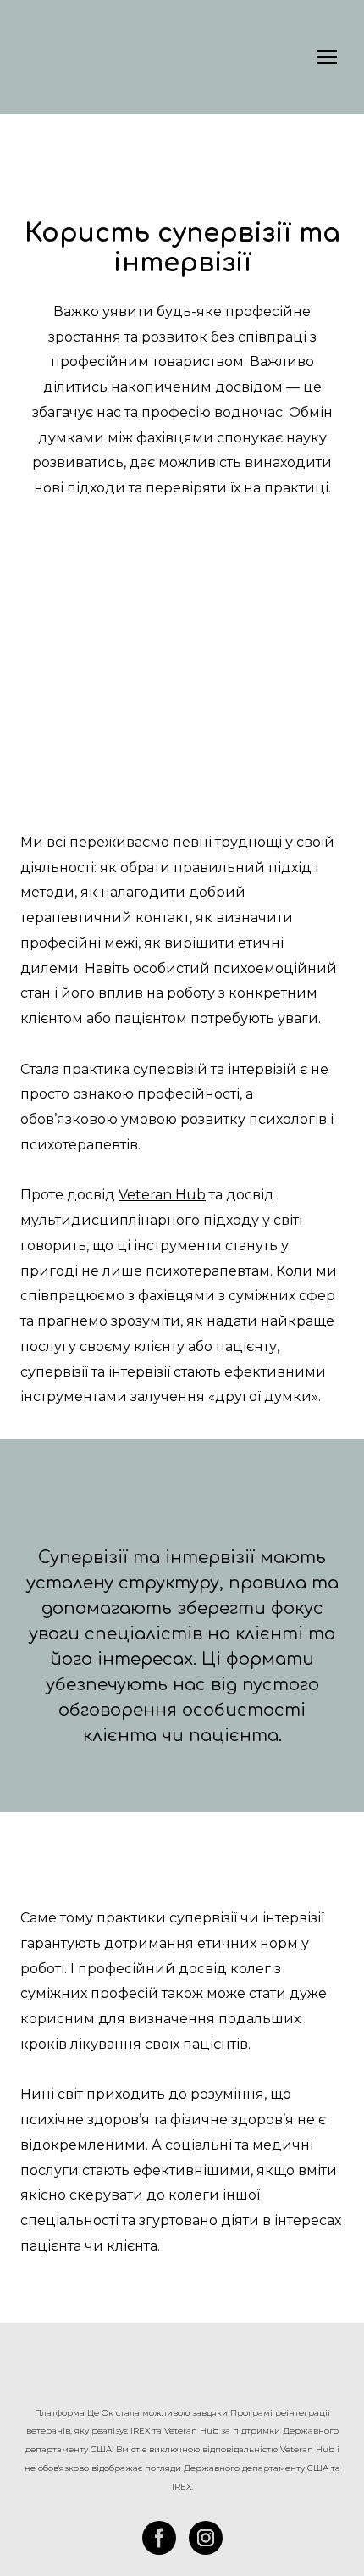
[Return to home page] (182, 2371)
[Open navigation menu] (327, 57)
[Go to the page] (95, 57)
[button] (159, 2538)
